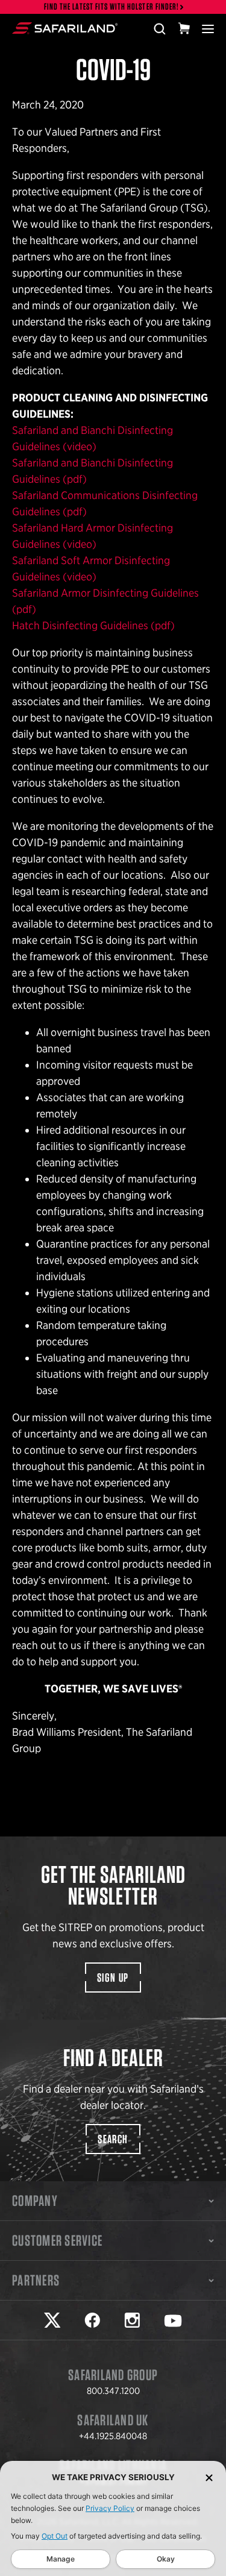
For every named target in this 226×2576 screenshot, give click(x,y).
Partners (36, 2280)
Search (113, 2139)
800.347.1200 (113, 2391)
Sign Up (113, 1978)
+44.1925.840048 (113, 2436)
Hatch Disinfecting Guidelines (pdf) (93, 625)
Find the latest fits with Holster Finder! (111, 7)
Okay (166, 2559)
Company (35, 2201)
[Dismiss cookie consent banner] (209, 2477)
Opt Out (55, 2536)
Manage (61, 2559)
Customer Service (57, 2240)
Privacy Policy (110, 2508)
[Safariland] (65, 28)
